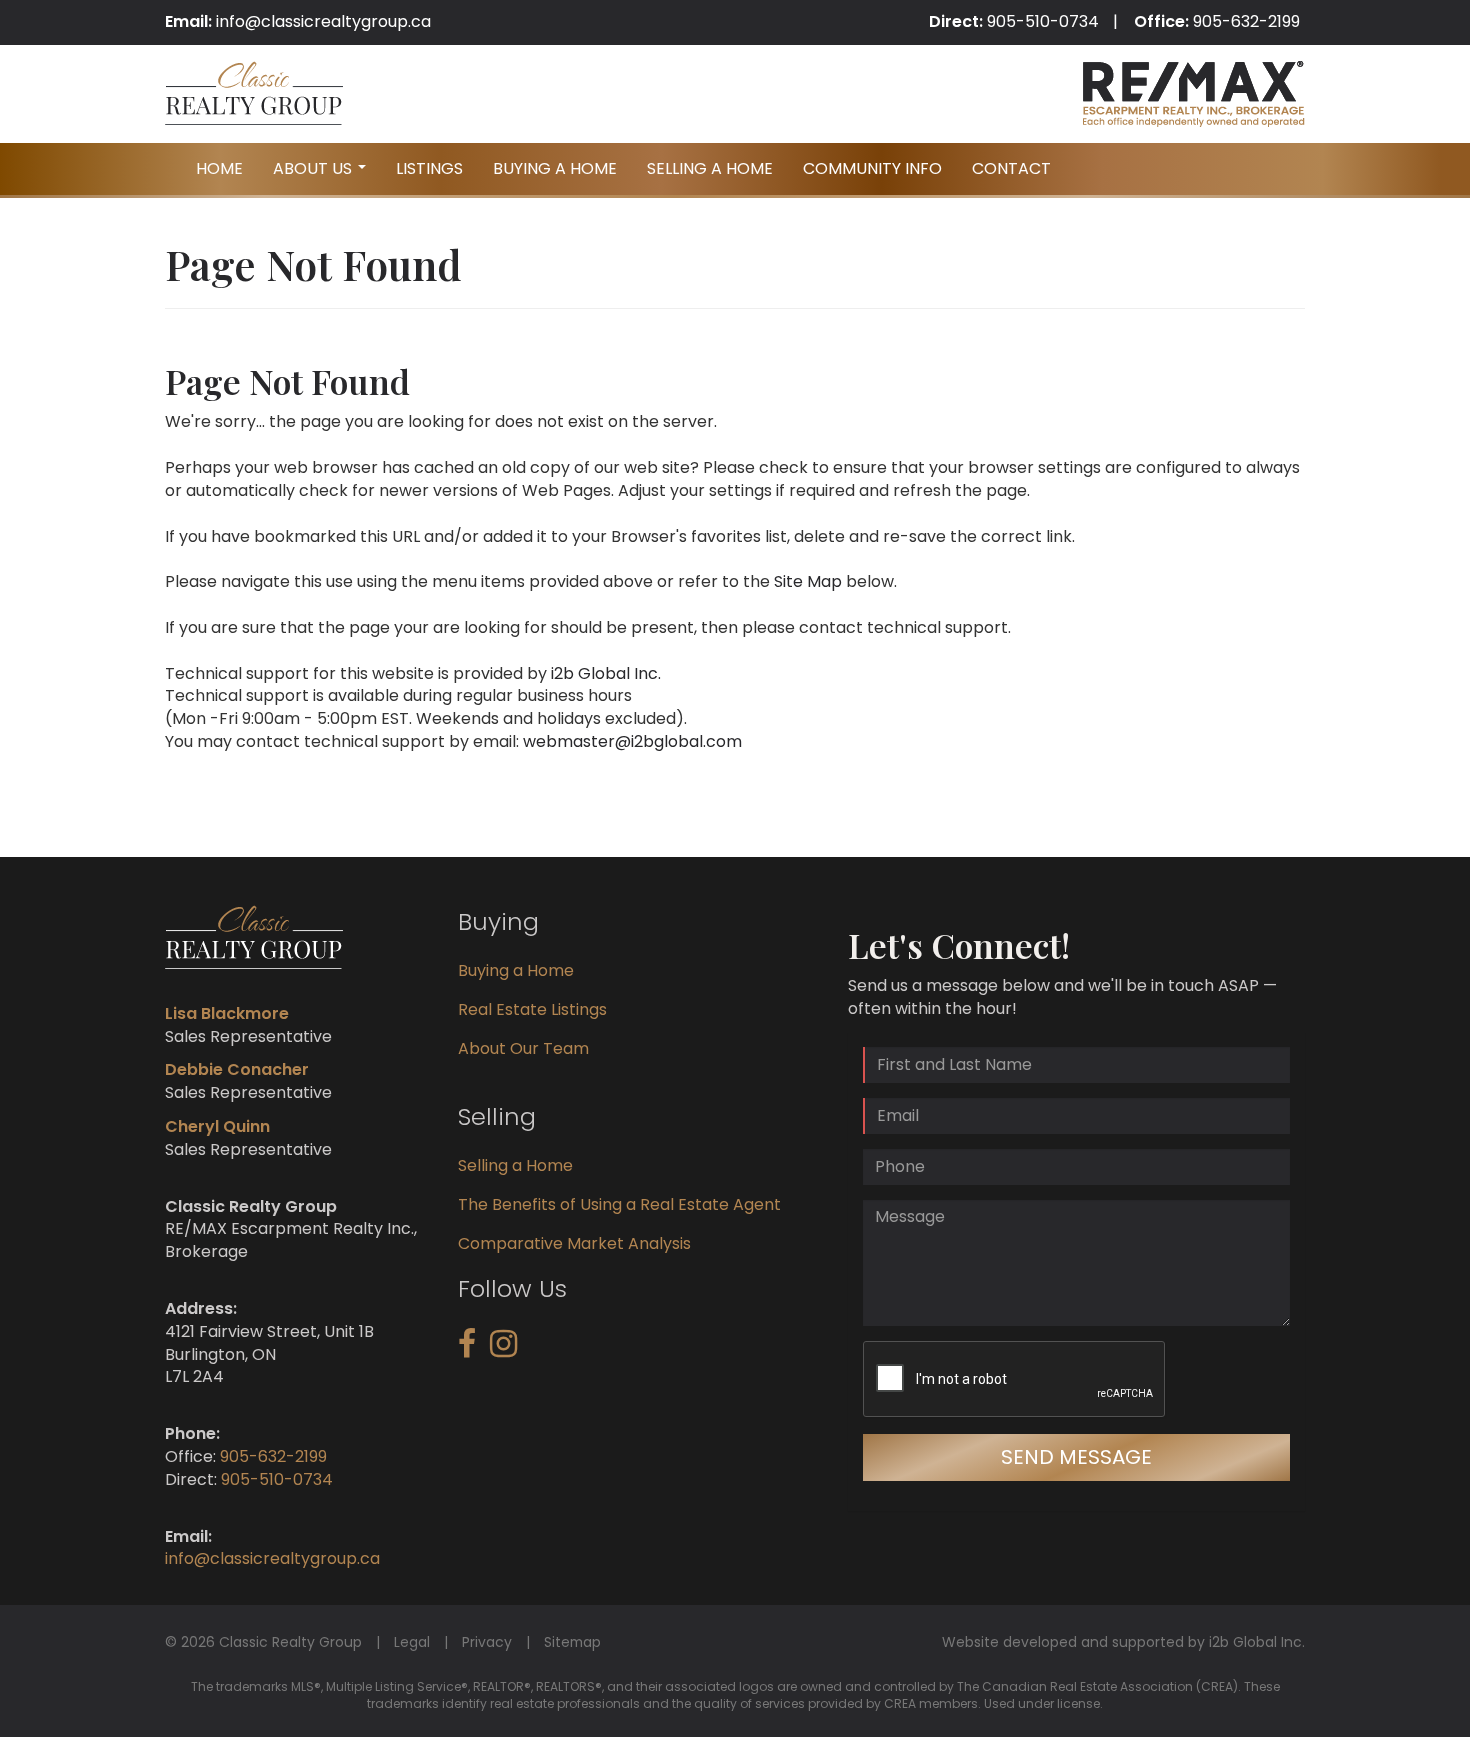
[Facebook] (467, 1349)
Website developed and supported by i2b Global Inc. (1123, 1642)
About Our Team (523, 1048)
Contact (1011, 168)
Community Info (872, 168)
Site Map (808, 581)
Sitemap (572, 1642)
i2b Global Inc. (606, 673)
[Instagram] (503, 1349)
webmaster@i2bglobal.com (632, 741)
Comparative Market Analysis (574, 1243)
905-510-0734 (1043, 21)
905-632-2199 (1246, 21)
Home (219, 168)
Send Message (1076, 1457)
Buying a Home (516, 970)
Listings (429, 168)
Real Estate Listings (532, 1009)
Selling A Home (710, 168)
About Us (322, 174)
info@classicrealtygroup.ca (323, 21)
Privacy (487, 1642)
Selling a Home (515, 1165)
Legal (412, 1642)
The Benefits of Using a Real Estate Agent (619, 1204)
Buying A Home (555, 168)
